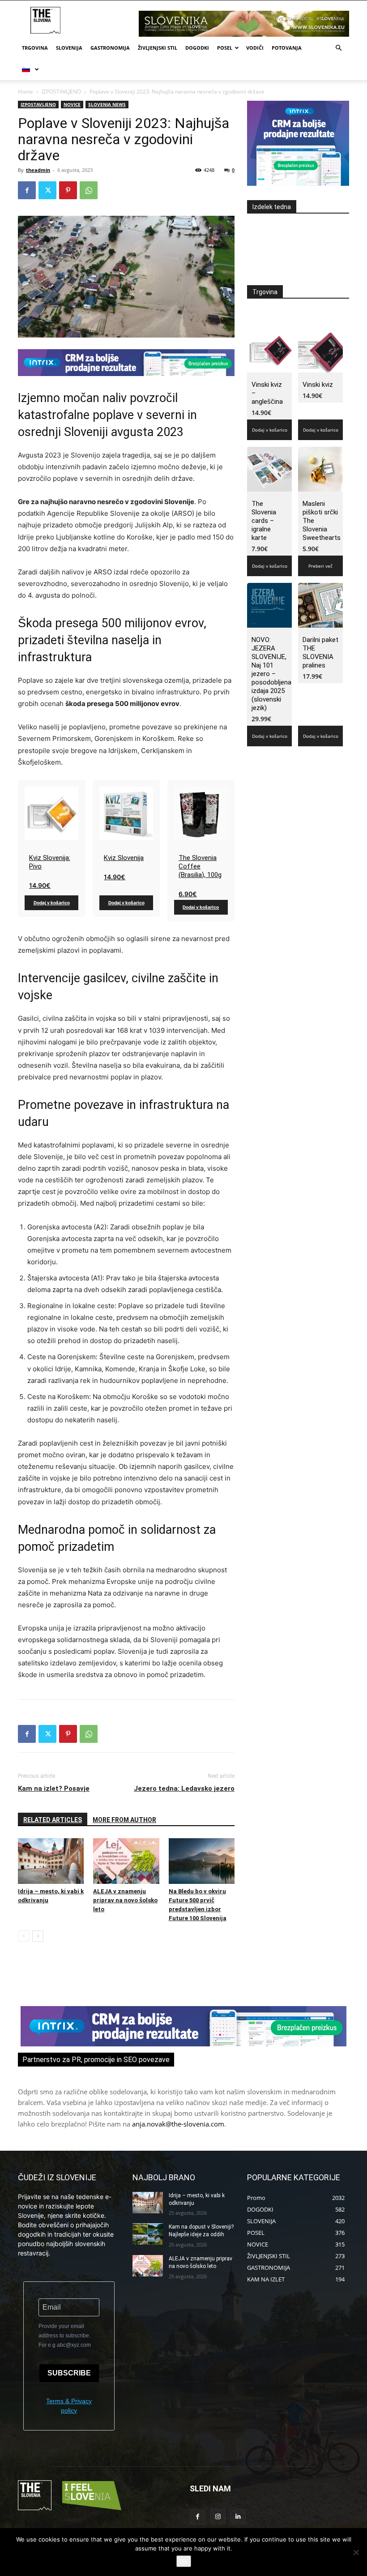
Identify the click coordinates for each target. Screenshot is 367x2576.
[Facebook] (27, 190)
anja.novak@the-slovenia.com (178, 2124)
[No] (356, 2552)
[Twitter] (47, 190)
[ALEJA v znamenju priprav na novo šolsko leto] (126, 1861)
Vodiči (255, 48)
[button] (338, 48)
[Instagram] (218, 2517)
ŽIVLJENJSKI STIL (158, 48)
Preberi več (320, 566)
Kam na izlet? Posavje (54, 1789)
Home (26, 92)
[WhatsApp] (89, 190)
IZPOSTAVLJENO (61, 92)
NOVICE (72, 104)
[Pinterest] (68, 190)
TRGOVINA (35, 48)
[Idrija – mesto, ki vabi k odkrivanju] (51, 1861)
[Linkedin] (238, 2517)
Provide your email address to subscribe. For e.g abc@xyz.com (65, 2336)
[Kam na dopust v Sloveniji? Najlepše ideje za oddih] (148, 2234)
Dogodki (197, 48)
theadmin (38, 170)
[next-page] (38, 1936)
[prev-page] (23, 1936)
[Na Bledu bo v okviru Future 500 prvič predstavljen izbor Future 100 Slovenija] (202, 1861)
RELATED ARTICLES (53, 1820)
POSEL (225, 48)
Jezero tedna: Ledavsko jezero (184, 1789)
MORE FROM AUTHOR (124, 1820)
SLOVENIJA (69, 48)
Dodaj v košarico (52, 903)
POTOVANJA (287, 48)
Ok (184, 2561)
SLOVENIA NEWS (107, 104)
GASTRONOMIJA (110, 48)
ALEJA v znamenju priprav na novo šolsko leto (125, 1900)
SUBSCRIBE (69, 2373)
